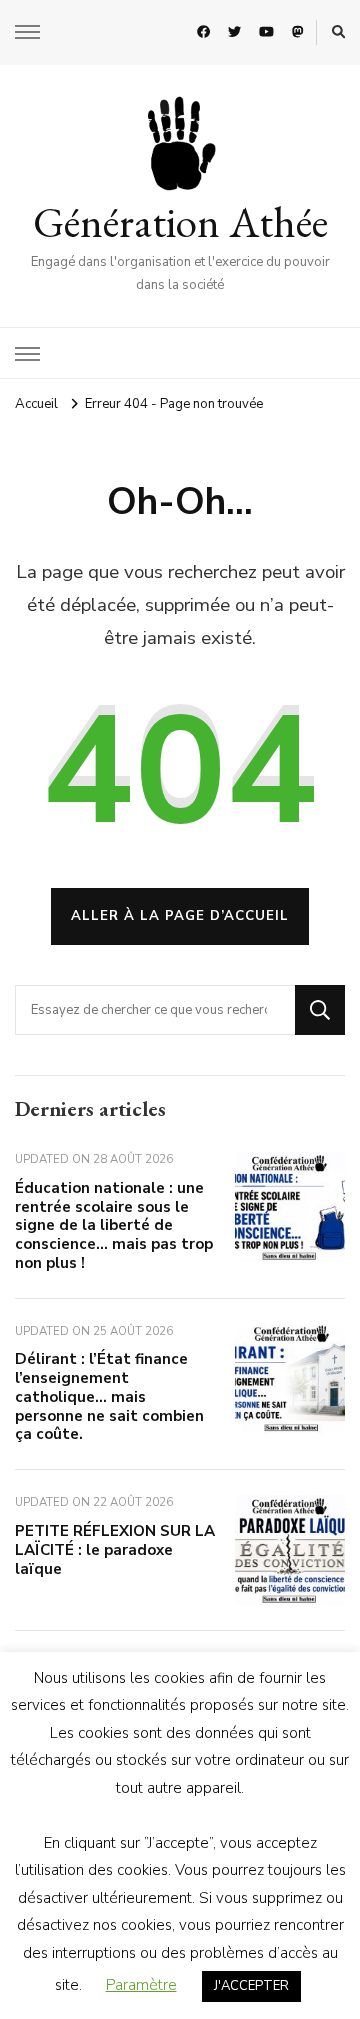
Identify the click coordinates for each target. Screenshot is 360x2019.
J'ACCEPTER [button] (251, 1986)
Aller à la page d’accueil (180, 916)
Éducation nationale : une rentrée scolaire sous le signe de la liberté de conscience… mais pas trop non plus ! (114, 1225)
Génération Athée (180, 222)
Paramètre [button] (141, 1985)
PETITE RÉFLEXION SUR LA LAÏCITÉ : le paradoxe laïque (115, 1549)
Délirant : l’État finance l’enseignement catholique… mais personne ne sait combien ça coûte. (109, 1396)
